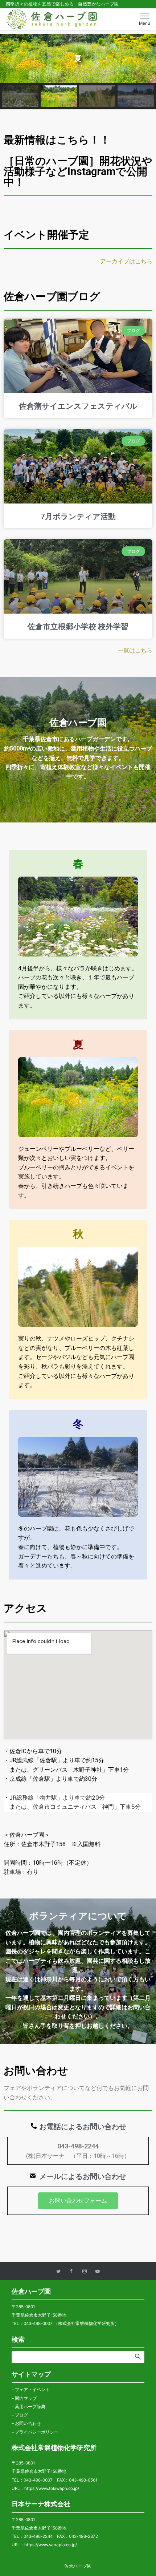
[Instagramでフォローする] (85, 2272)
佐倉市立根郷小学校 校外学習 (78, 627)
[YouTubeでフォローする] (98, 2272)
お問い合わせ (28, 2423)
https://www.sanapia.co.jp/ (51, 2545)
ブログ (21, 2415)
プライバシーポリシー (37, 2432)
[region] (78, 72)
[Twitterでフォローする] (58, 2272)
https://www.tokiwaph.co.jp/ (52, 2488)
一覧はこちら (135, 650)
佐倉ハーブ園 (78, 2566)
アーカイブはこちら (126, 261)
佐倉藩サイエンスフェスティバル (78, 406)
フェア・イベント (32, 2390)
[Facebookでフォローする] (71, 2272)
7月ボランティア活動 (78, 517)
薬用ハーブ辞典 (30, 2407)
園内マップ (26, 2398)
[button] (8, 58)
